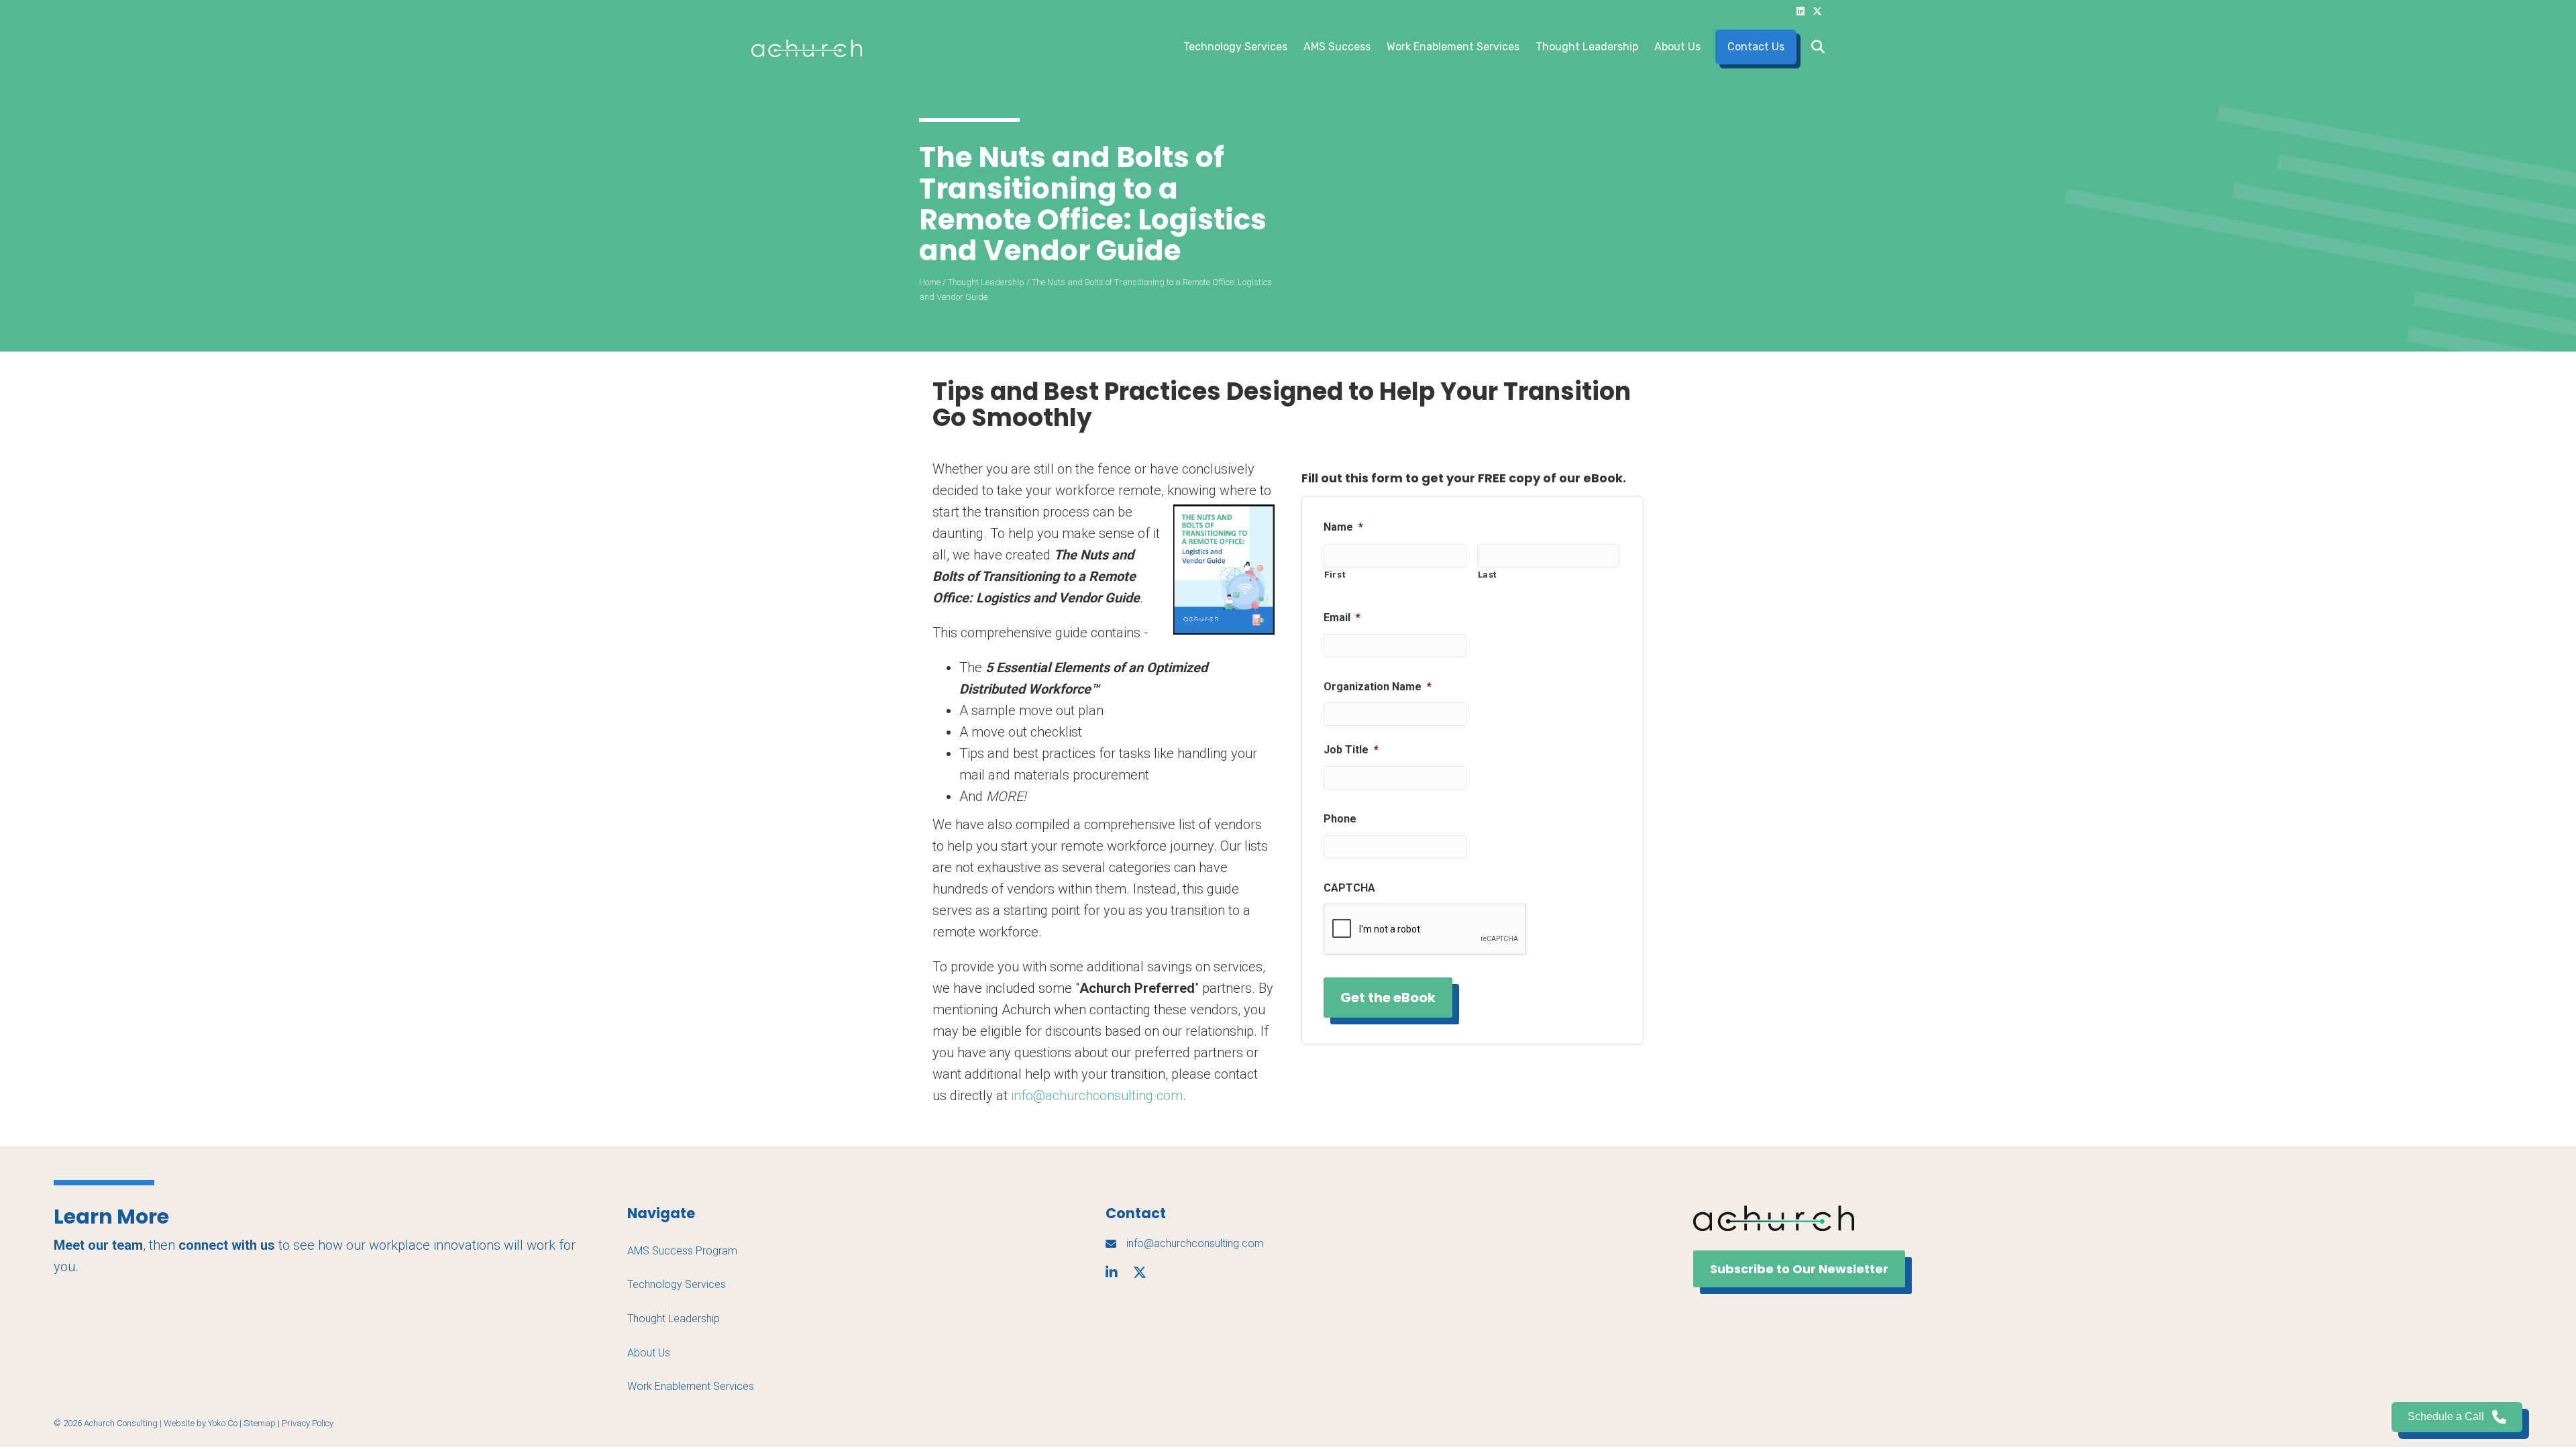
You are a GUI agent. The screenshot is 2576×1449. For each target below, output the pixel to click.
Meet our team (98, 1245)
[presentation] (1426, 930)
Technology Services (1235, 47)
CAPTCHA (1349, 888)
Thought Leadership (1587, 47)
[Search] (1814, 47)
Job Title (1351, 750)
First (1335, 575)
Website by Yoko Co (201, 1423)
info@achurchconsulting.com (1097, 1095)
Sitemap (260, 1423)
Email (1342, 618)
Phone (1340, 819)
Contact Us (1756, 47)
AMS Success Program (682, 1251)
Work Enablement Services (1453, 47)
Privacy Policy (308, 1423)
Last (1488, 575)
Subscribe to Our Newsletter (1799, 1269)
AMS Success (1337, 47)
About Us (1677, 47)
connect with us (227, 1245)
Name (1343, 527)
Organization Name (1378, 687)
